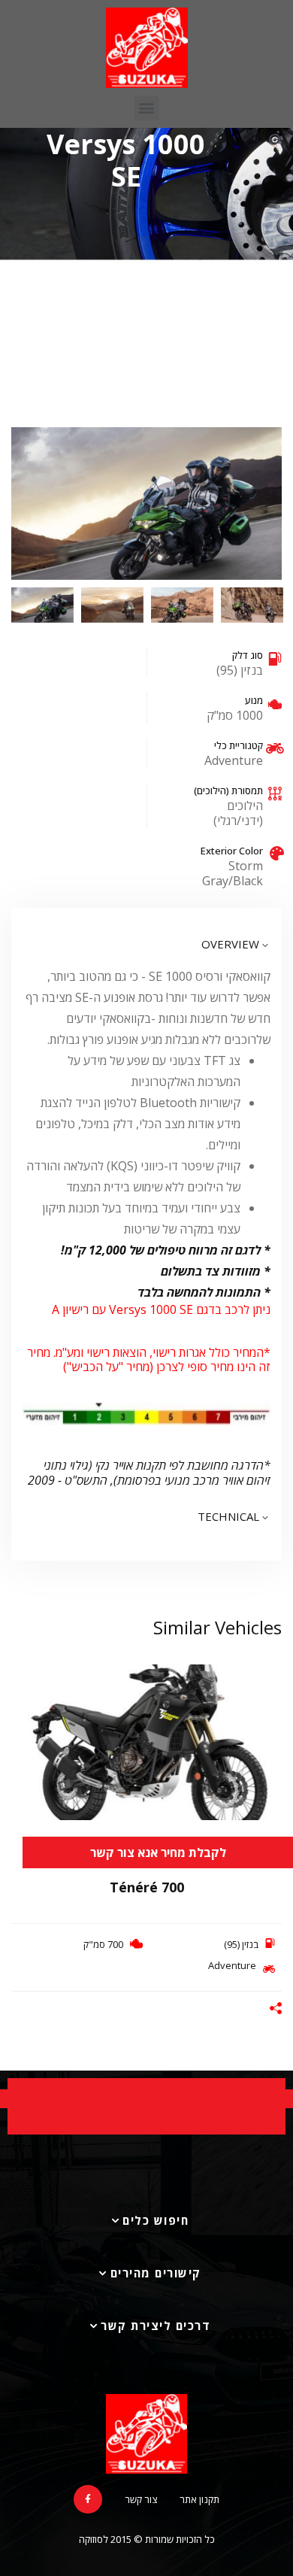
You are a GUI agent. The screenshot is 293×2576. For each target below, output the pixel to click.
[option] (146, 504)
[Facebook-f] (88, 2499)
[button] (147, 108)
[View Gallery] (265, 1701)
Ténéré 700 (147, 1887)
